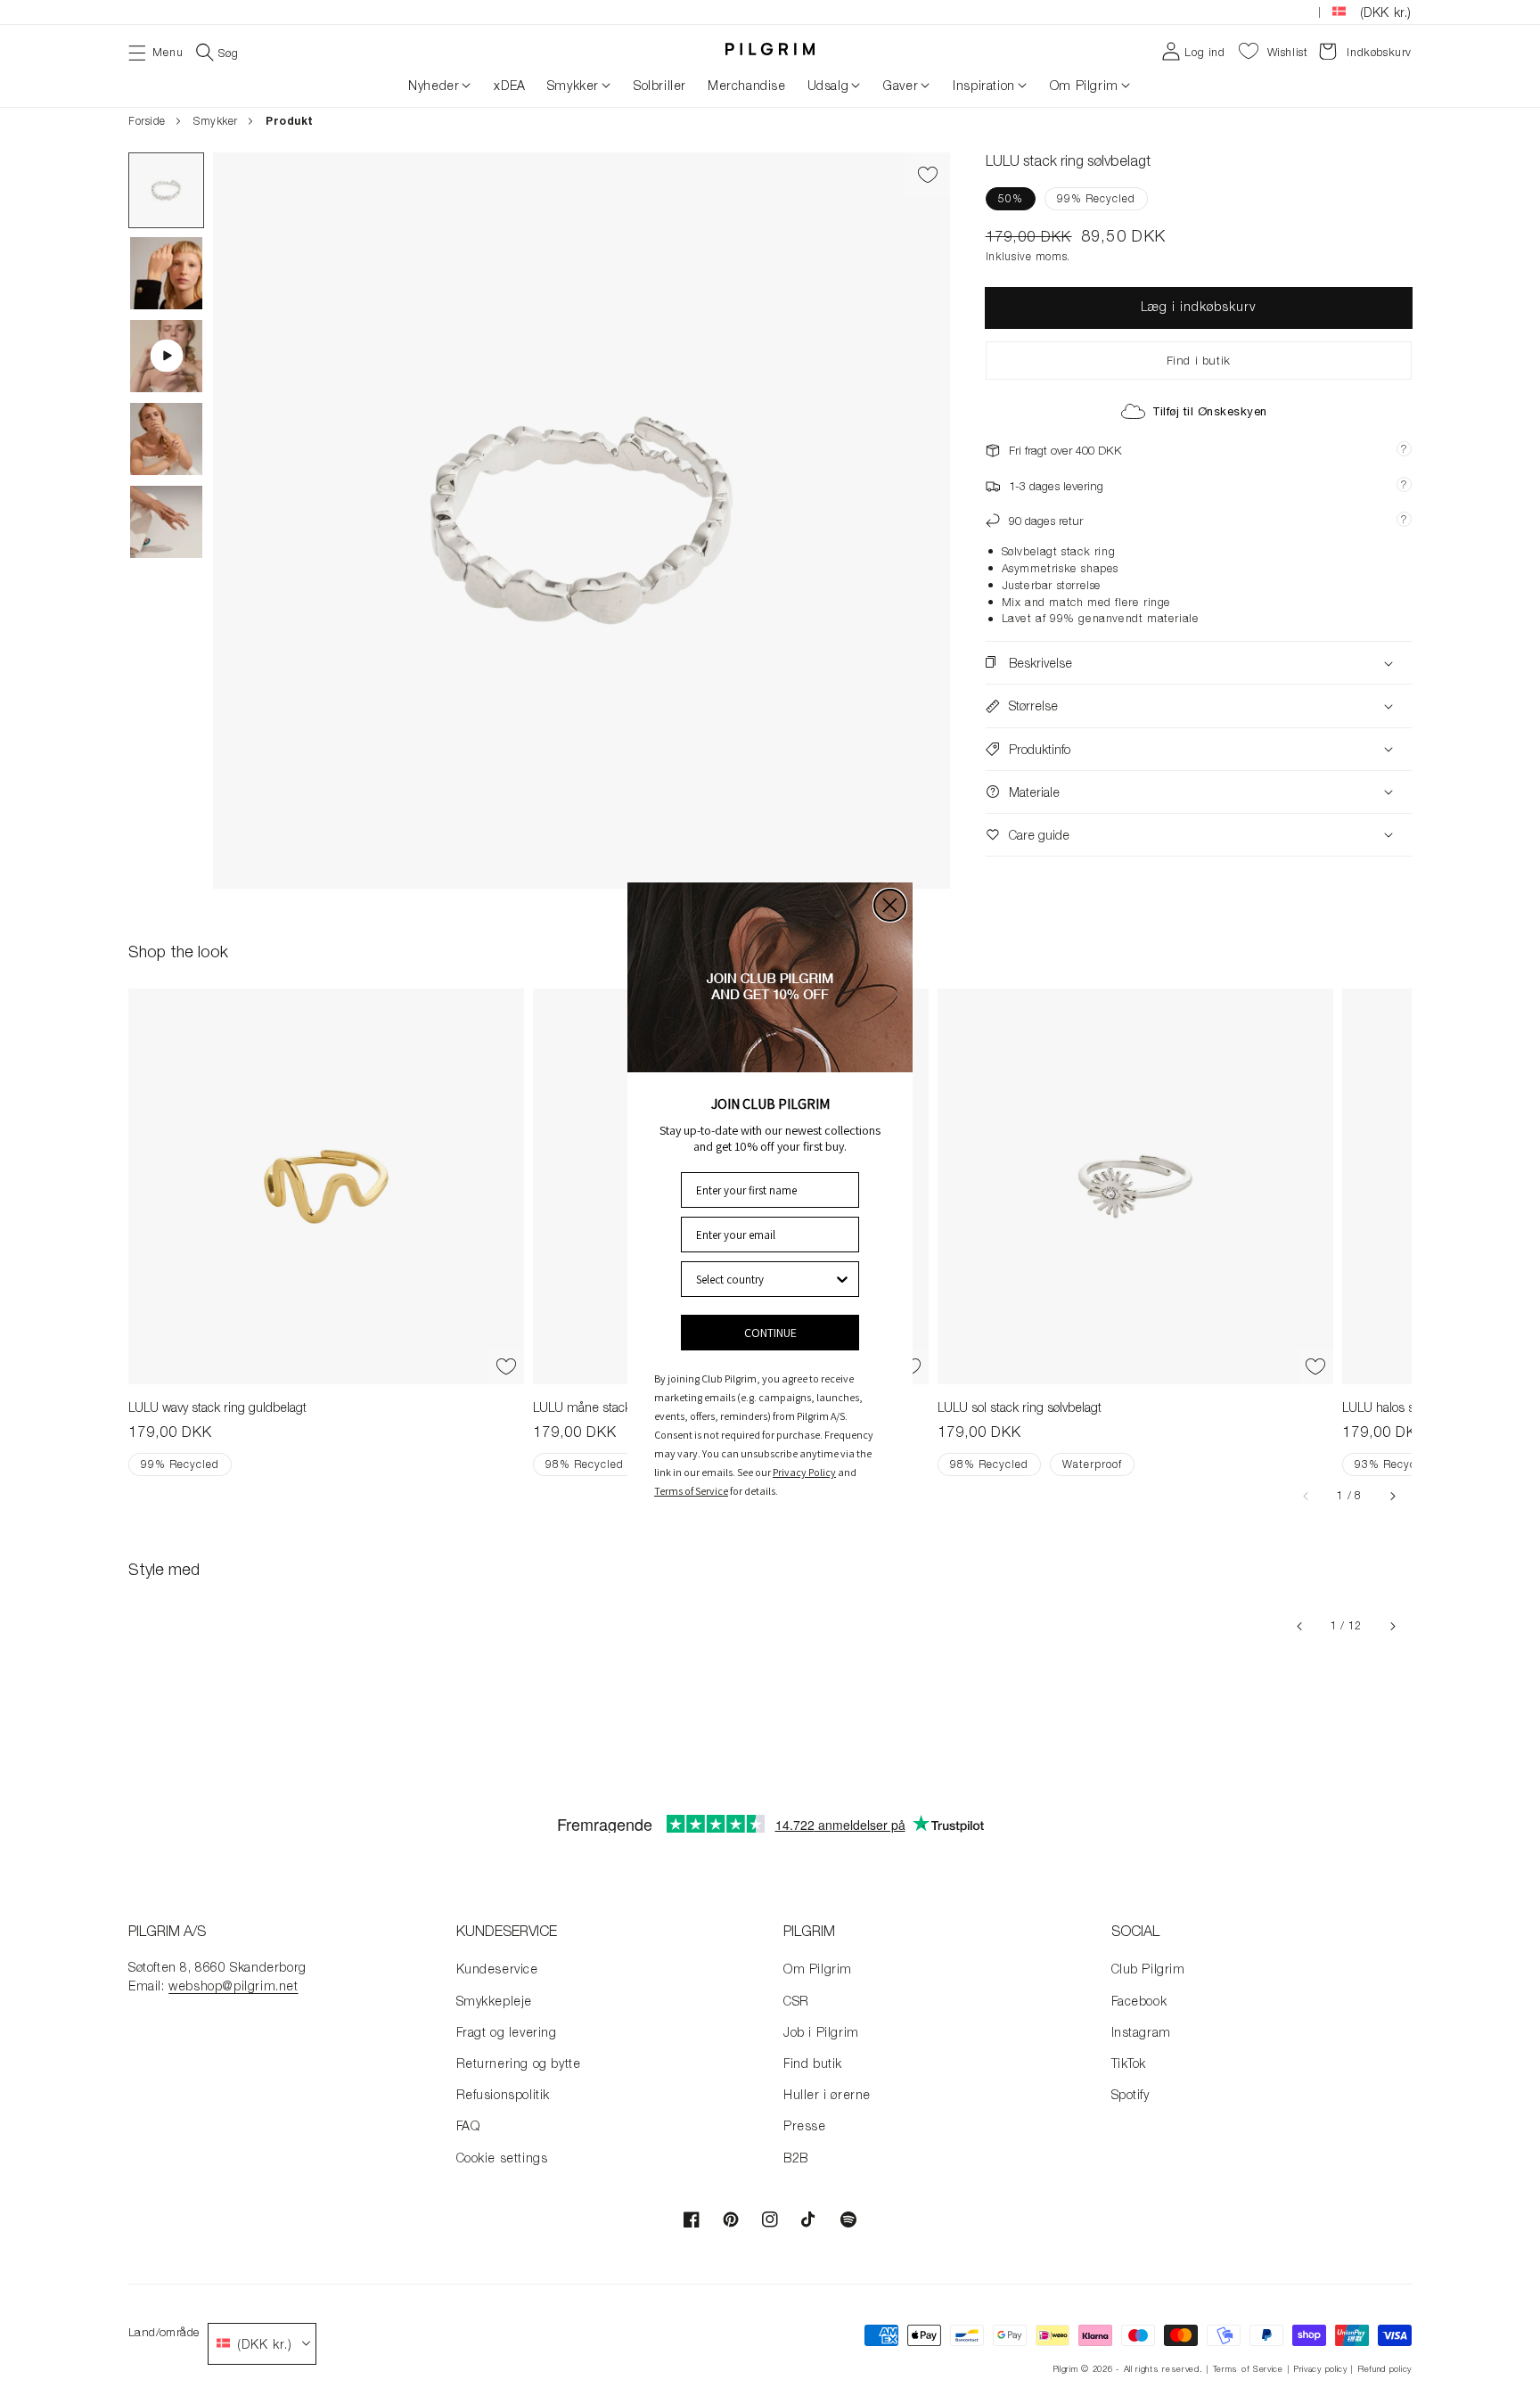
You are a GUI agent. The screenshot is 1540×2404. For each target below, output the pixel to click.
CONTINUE (770, 1333)
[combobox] (765, 1279)
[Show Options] (842, 1279)
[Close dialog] (890, 905)
